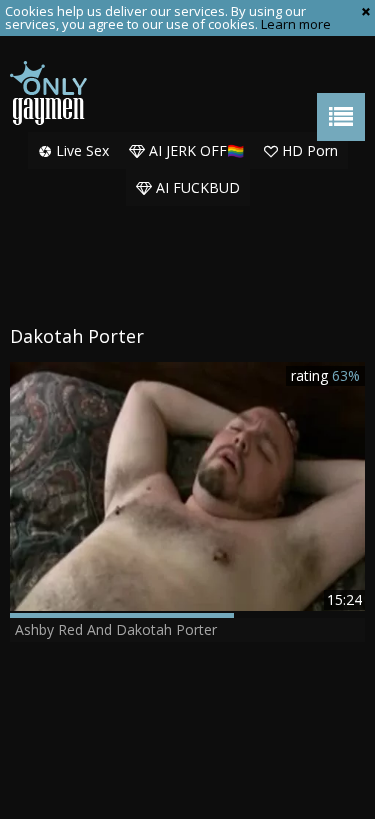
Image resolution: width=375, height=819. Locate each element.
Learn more (296, 24)
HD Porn (308, 150)
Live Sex (80, 150)
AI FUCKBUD (196, 187)
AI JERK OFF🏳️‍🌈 (194, 150)
